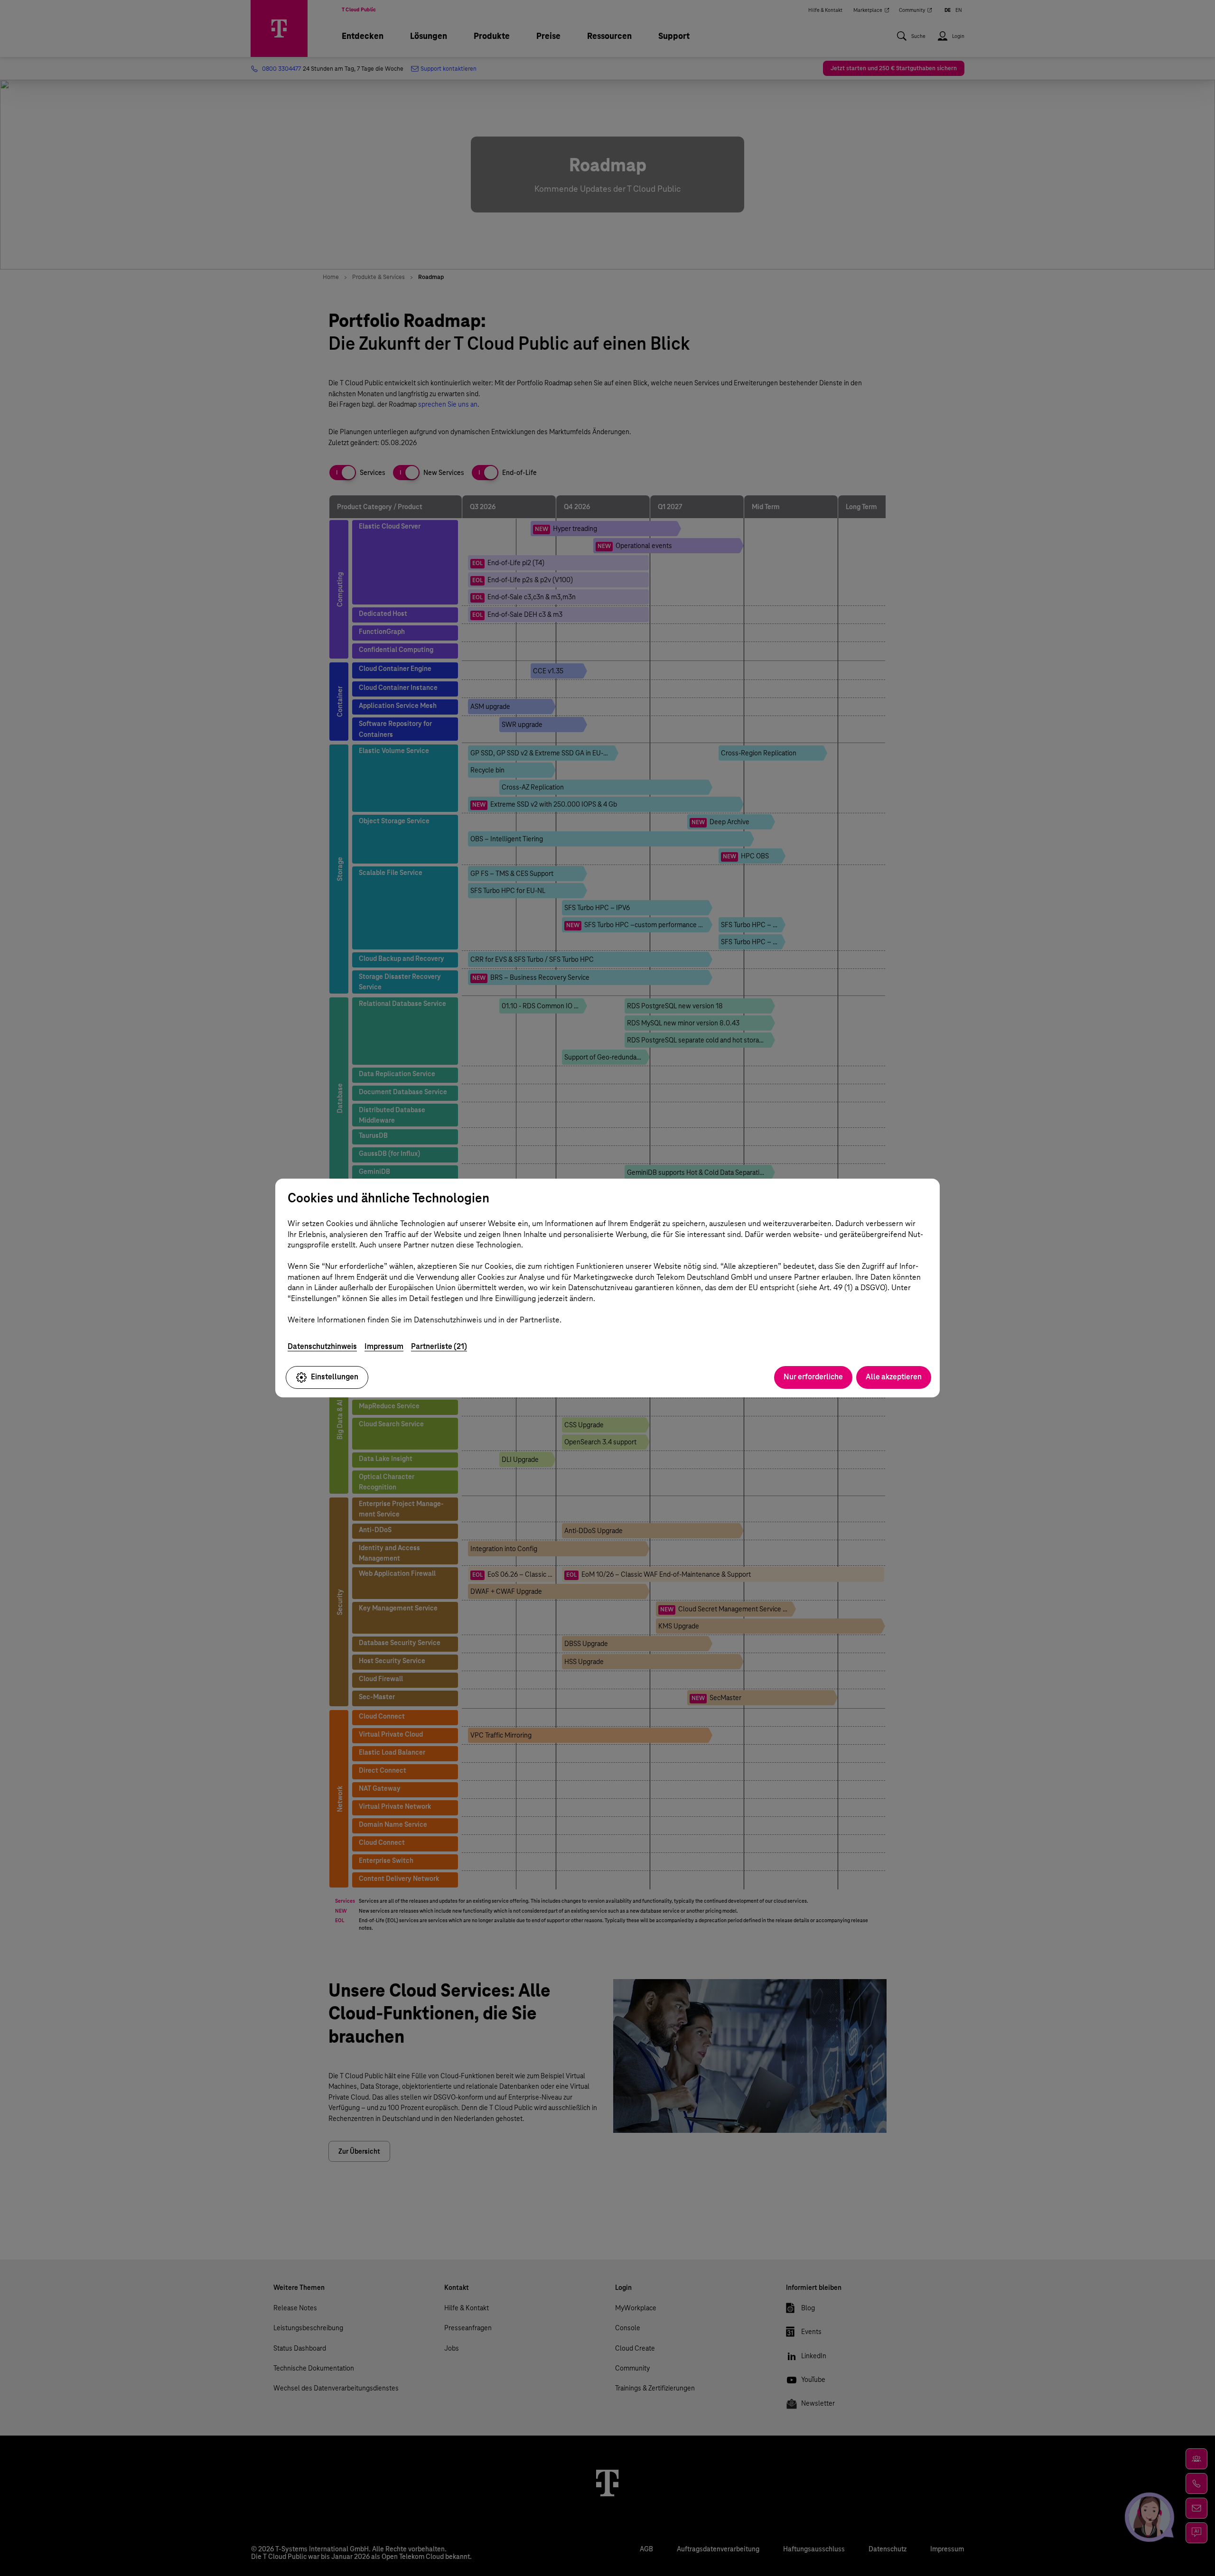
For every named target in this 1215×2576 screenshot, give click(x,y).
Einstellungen (335, 1377)
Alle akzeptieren (894, 1377)
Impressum (384, 1346)
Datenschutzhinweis (322, 1346)
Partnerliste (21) (439, 1346)
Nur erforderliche (813, 1377)
